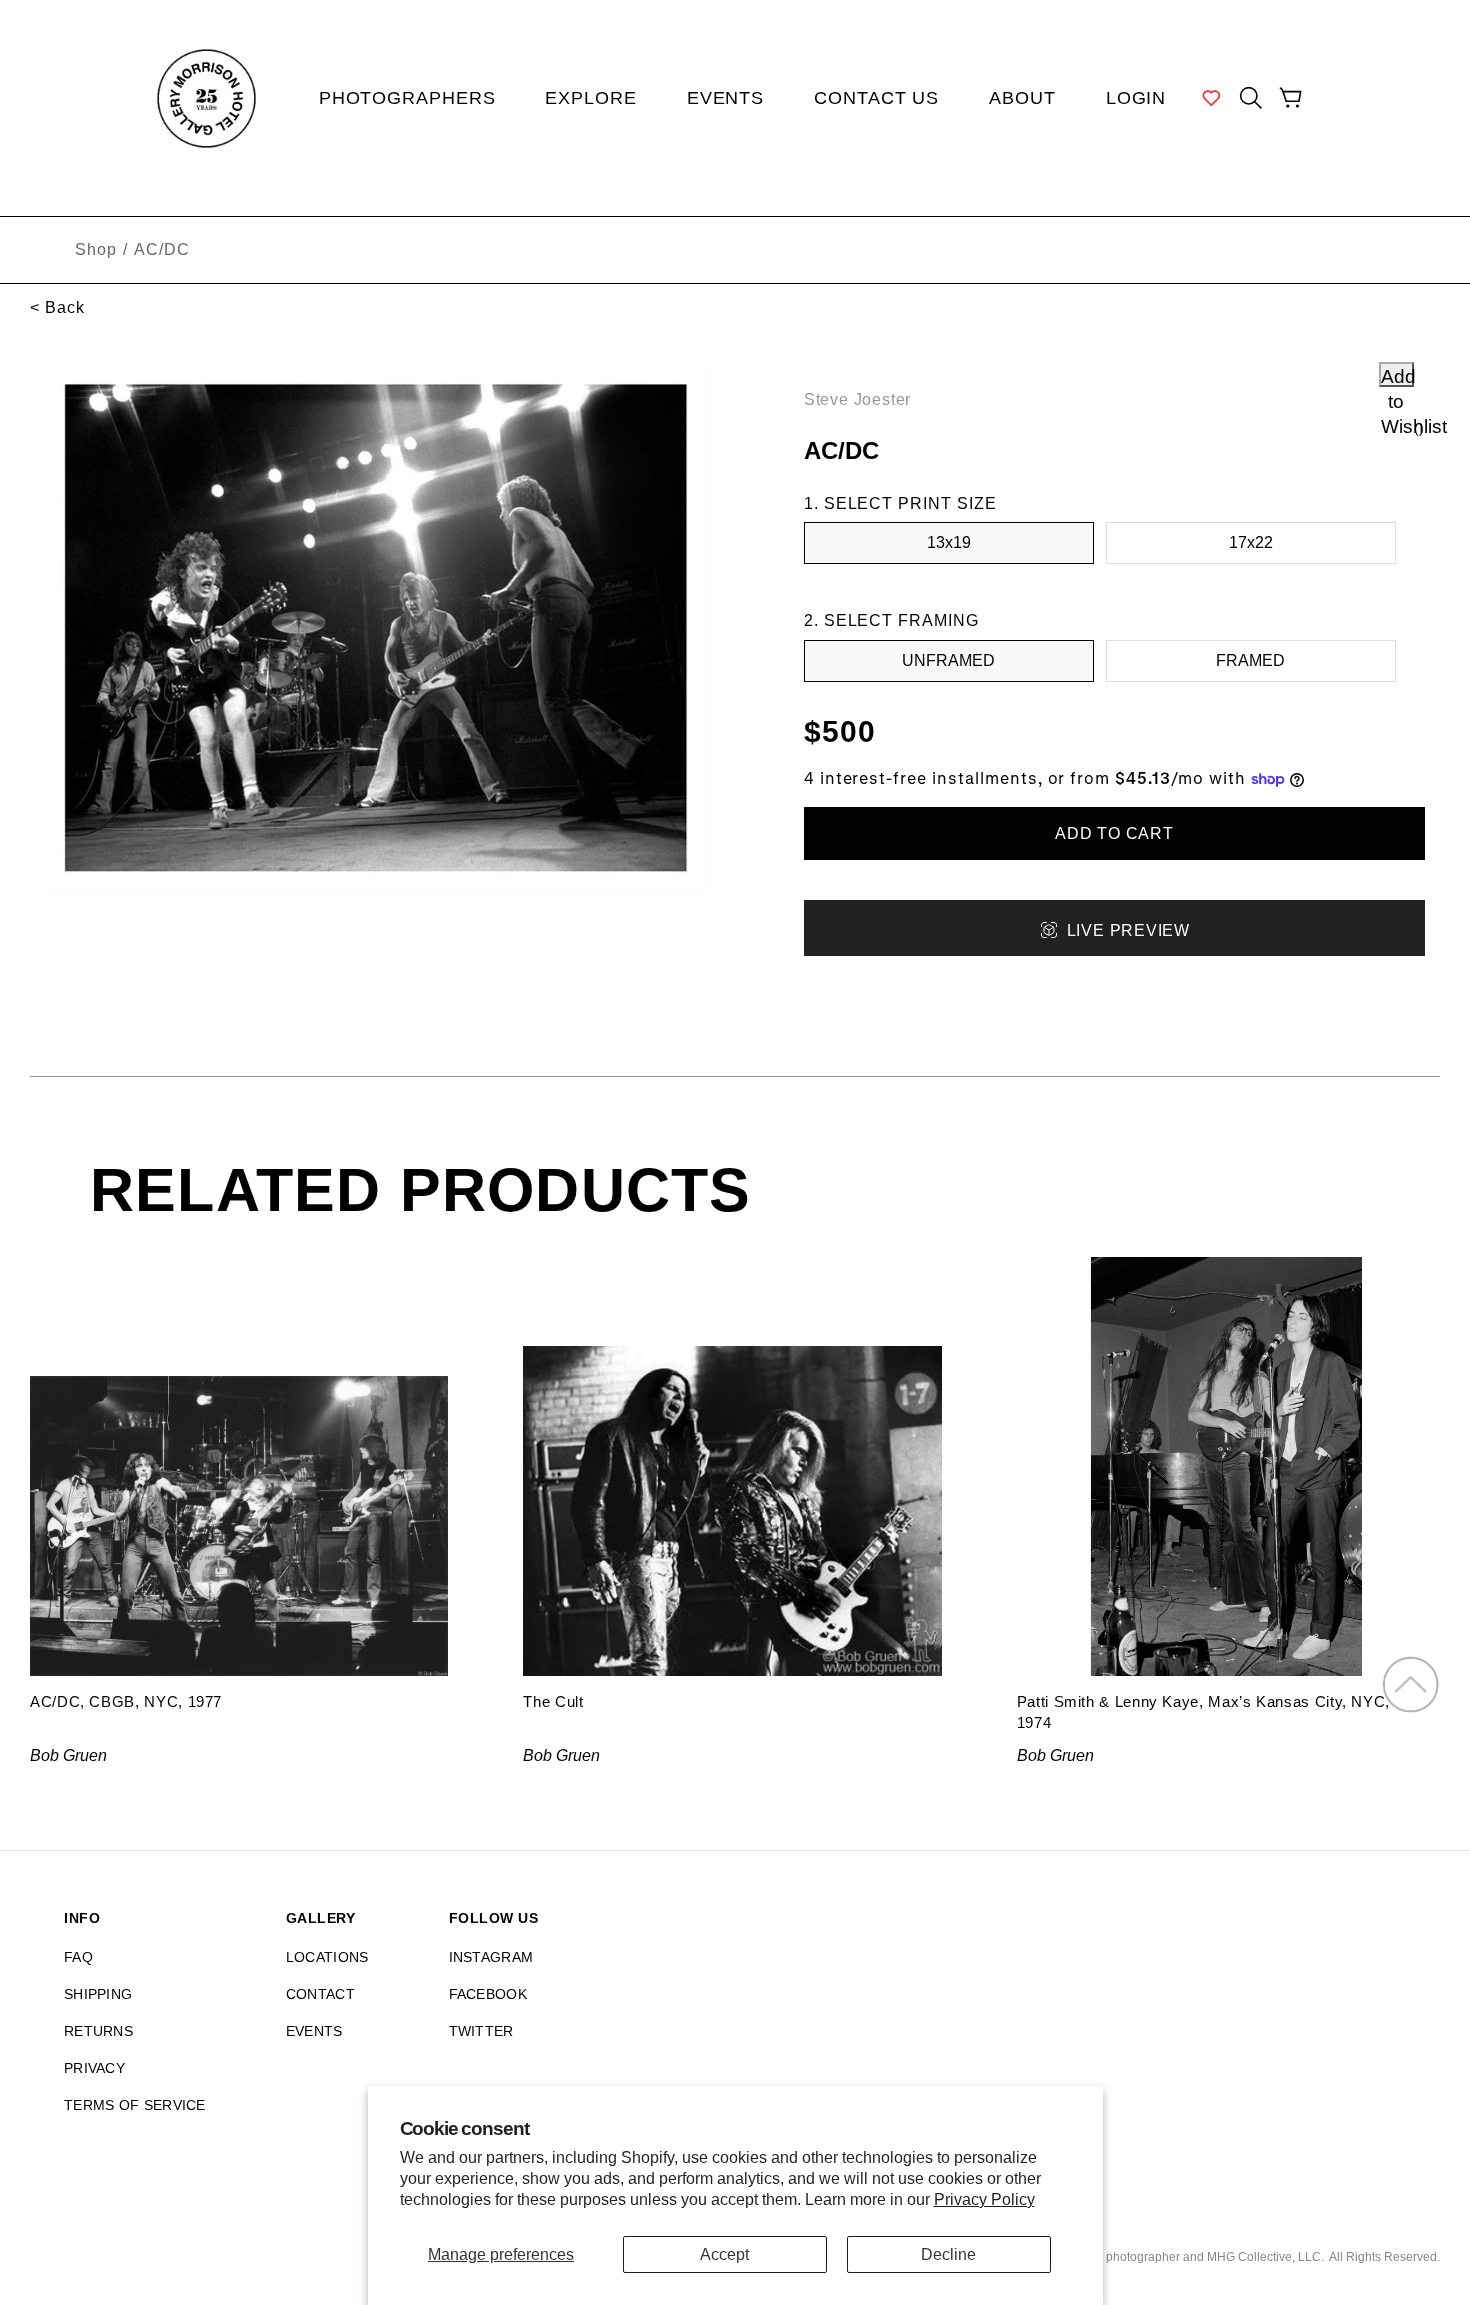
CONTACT (320, 1994)
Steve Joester (857, 399)
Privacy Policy (984, 2199)
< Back (57, 307)
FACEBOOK (488, 1994)
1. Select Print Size (900, 503)
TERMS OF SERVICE (135, 2105)
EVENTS (314, 2031)
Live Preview (1128, 930)
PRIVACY (94, 2068)
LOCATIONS (327, 1957)
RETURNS (98, 2031)
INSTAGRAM (491, 1957)
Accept (724, 2254)
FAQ (78, 1957)
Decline (948, 2254)
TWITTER (481, 2031)
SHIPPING (98, 1994)
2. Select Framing (891, 620)
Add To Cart (1114, 833)
